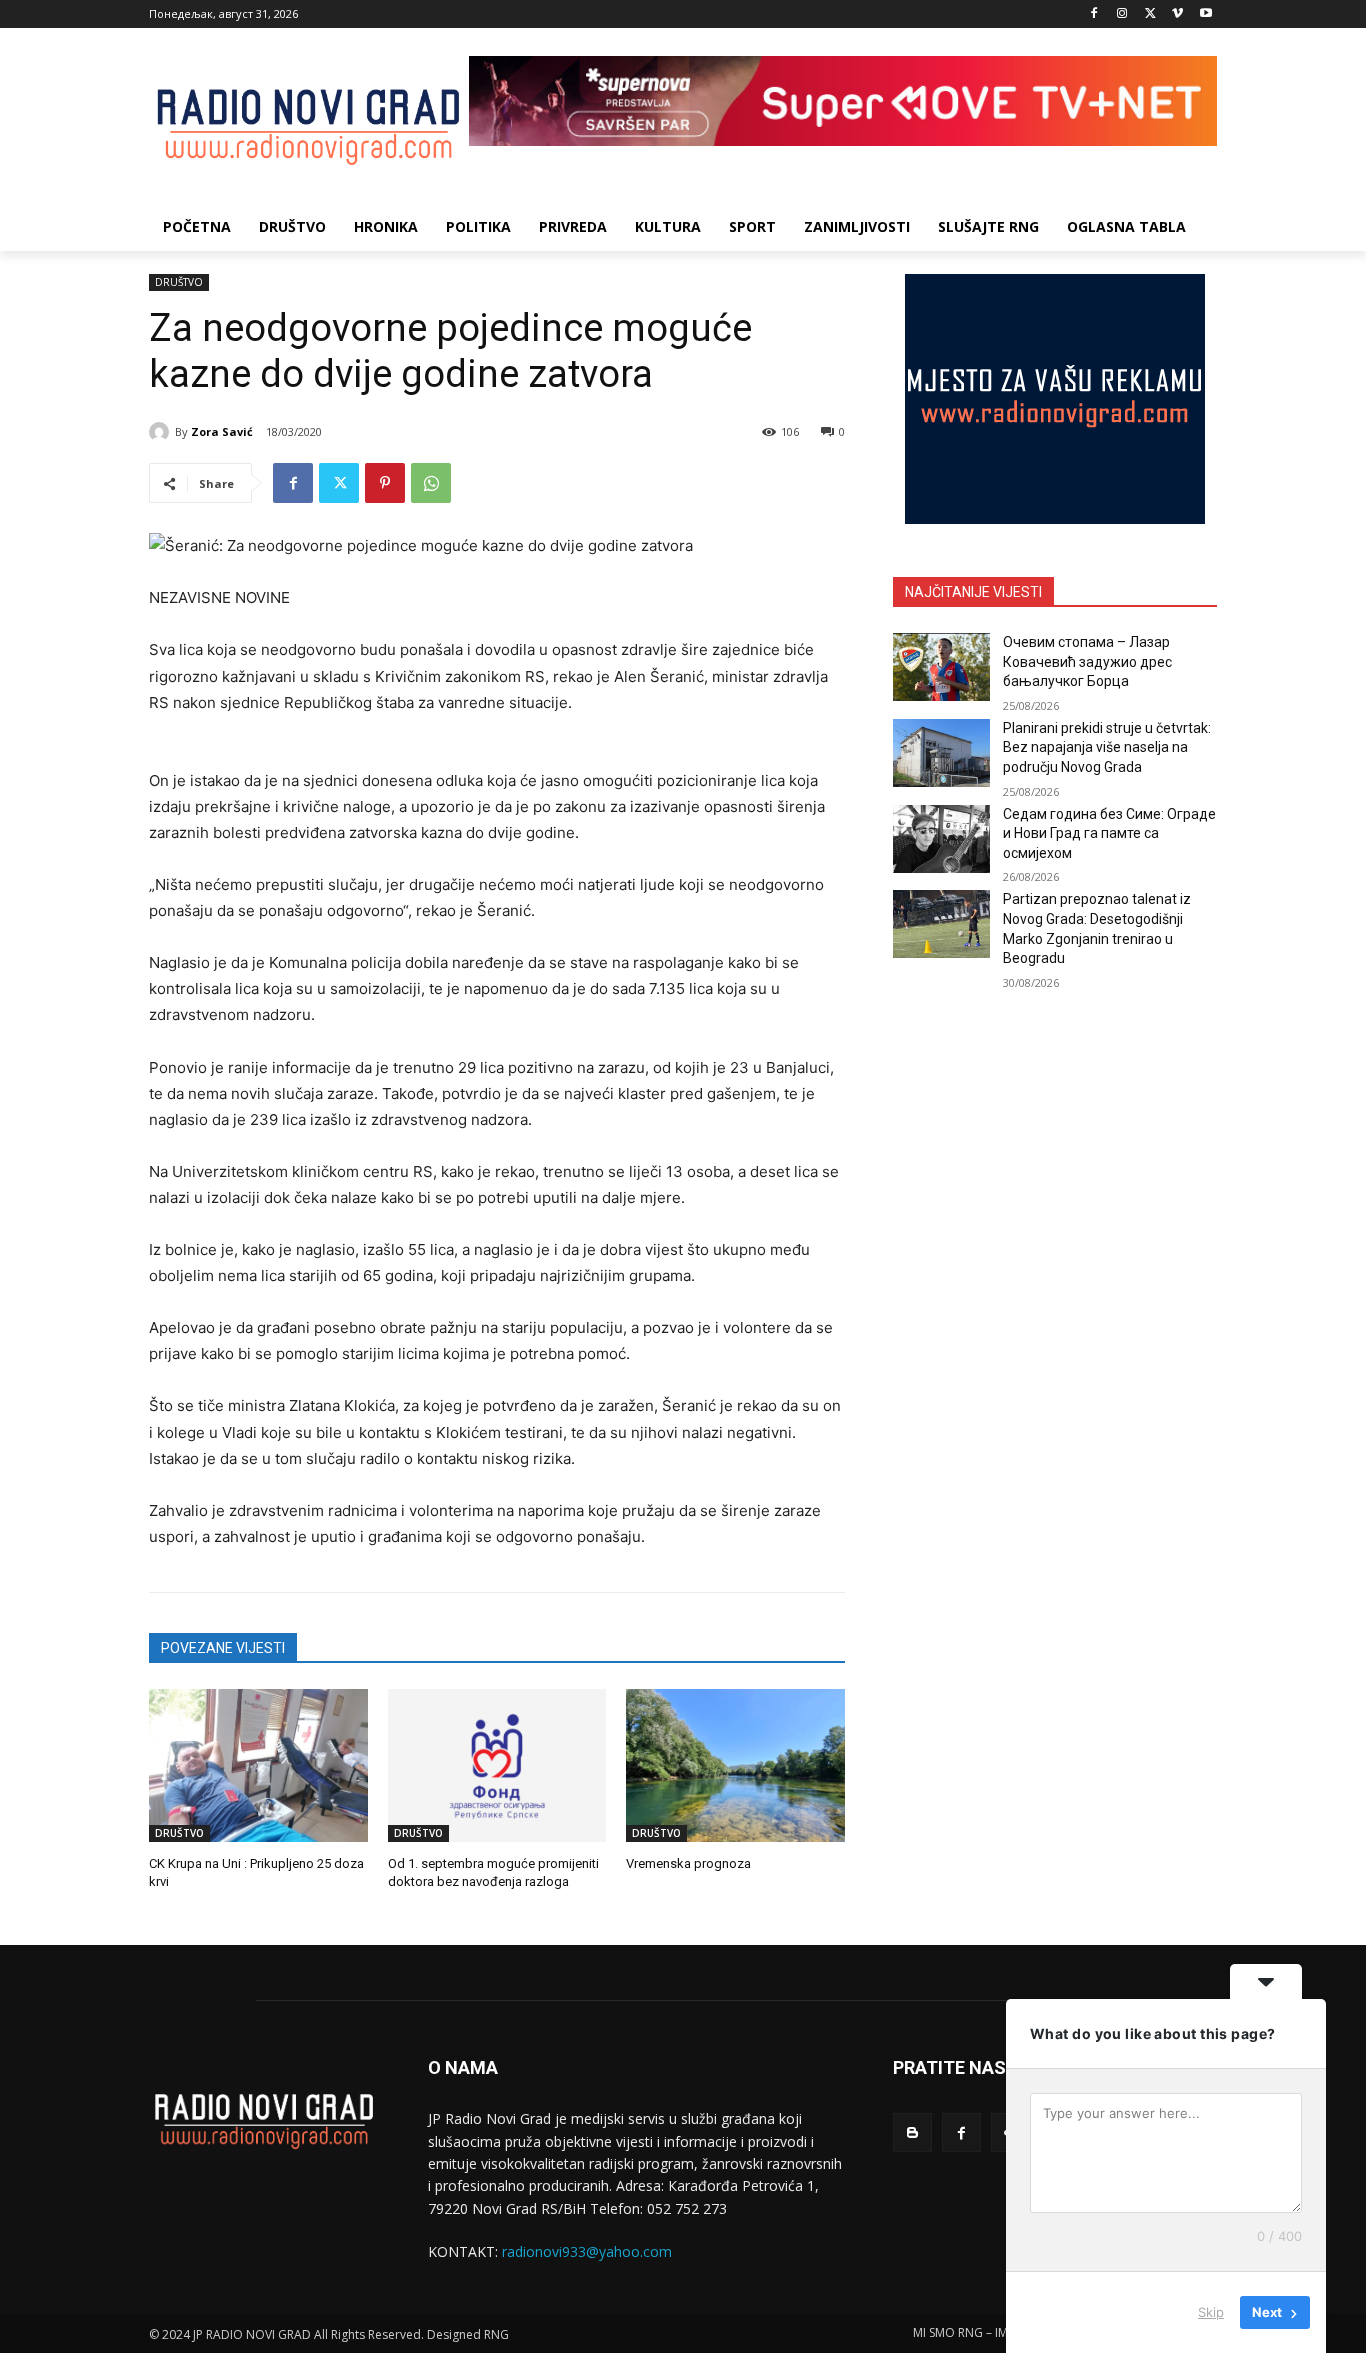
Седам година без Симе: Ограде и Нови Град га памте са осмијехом (1109, 833)
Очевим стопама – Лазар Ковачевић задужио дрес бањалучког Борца (1087, 661)
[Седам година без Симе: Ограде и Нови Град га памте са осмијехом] (941, 839)
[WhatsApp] (431, 483)
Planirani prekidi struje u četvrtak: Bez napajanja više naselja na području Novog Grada (1107, 747)
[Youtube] (1205, 14)
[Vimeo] (1177, 14)
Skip (1211, 2312)
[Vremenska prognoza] (735, 1765)
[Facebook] (1094, 14)
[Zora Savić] (162, 432)
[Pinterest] (385, 483)
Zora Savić (222, 431)
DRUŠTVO (179, 282)
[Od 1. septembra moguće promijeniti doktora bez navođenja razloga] (497, 1765)
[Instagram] (1122, 14)
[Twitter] (1150, 14)
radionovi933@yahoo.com (587, 2251)
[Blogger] (912, 2132)
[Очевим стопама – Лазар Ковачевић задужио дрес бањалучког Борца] (941, 667)
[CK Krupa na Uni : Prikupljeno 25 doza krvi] (258, 1765)
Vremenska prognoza (688, 1863)
